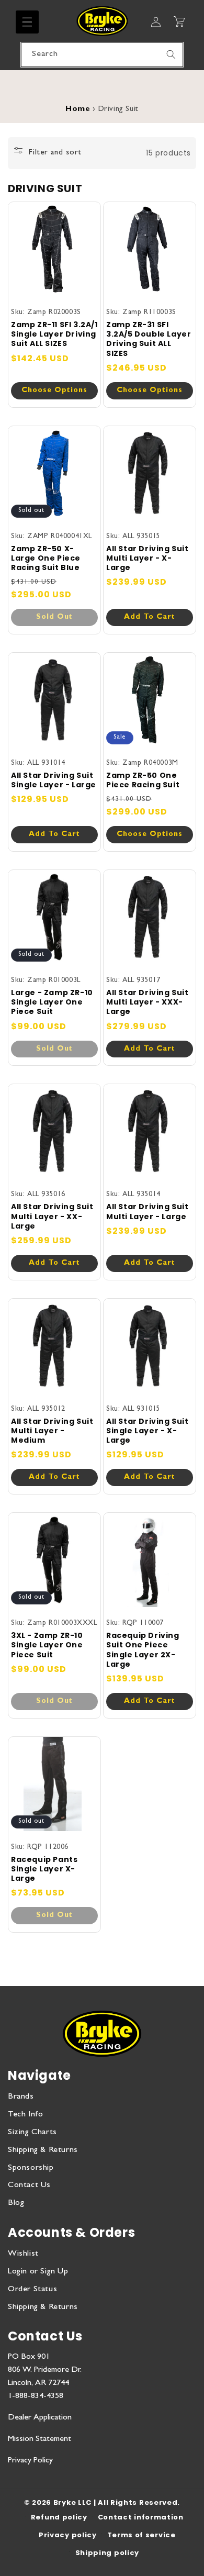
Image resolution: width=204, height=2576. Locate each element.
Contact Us (29, 2185)
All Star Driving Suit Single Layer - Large (54, 780)
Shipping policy (107, 2553)
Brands (21, 2097)
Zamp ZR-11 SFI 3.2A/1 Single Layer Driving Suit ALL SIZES (54, 334)
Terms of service (141, 2535)
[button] (27, 22)
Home (78, 110)
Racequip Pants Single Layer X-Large (44, 1869)
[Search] (171, 54)
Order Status (32, 2290)
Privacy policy (68, 2535)
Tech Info (25, 2115)
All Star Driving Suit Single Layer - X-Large (148, 1431)
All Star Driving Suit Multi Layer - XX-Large (52, 1216)
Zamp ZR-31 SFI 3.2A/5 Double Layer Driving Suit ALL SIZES (149, 339)
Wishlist (23, 2254)
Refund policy (59, 2517)
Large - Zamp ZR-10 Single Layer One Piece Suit (52, 1002)
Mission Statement (39, 2439)
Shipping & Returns (43, 2150)
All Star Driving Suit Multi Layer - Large (148, 1211)
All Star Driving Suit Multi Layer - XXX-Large (148, 1002)
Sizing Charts (32, 2133)
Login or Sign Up (38, 2272)
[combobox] (102, 55)
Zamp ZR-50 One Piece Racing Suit (143, 780)
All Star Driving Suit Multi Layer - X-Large (148, 558)
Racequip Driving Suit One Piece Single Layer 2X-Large (143, 1650)
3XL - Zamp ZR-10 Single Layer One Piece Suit (47, 1645)
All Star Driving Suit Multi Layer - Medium (52, 1431)
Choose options (54, 391)
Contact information (141, 2517)
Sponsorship (31, 2168)
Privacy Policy (30, 2461)
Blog (16, 2203)
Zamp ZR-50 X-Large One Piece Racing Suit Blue (46, 558)
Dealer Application (40, 2418)
